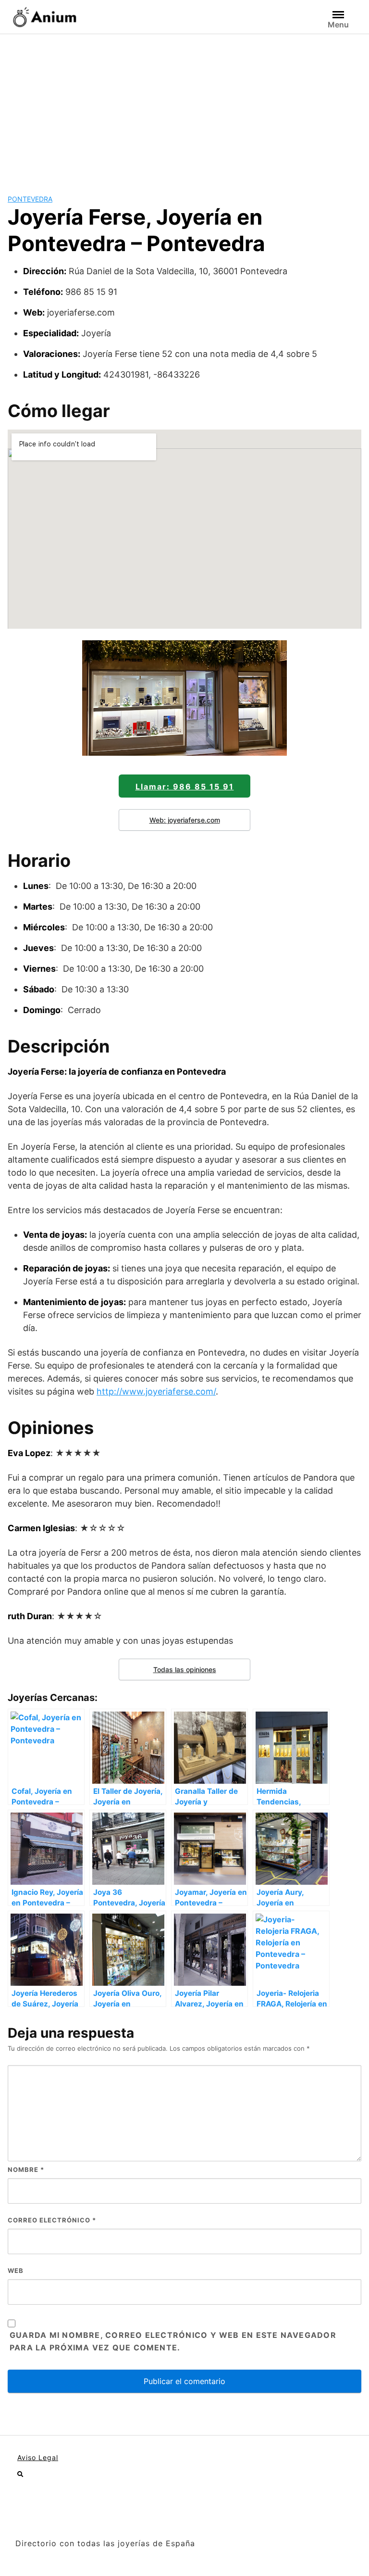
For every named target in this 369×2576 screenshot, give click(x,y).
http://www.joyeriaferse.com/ (156, 1391)
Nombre (26, 2170)
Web (16, 2271)
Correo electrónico (52, 2220)
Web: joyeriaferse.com (185, 820)
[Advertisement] (184, 106)
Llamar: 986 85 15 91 (185, 787)
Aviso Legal (38, 2457)
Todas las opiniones (185, 1669)
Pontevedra (30, 199)
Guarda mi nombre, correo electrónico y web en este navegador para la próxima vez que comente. (173, 2341)
